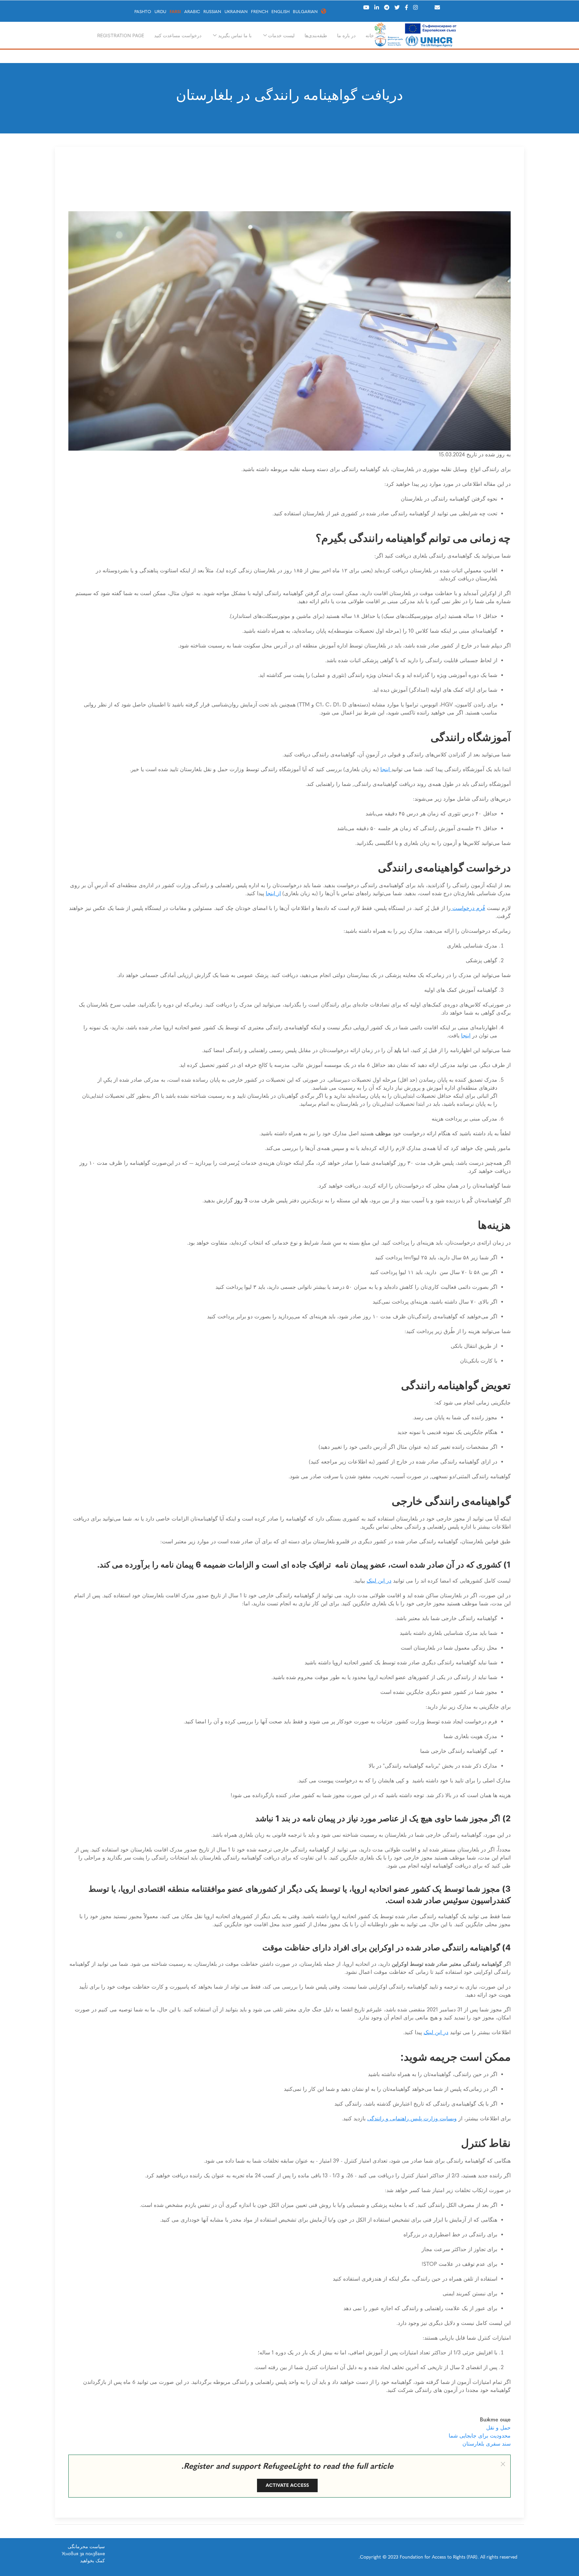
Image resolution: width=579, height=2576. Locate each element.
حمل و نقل (498, 2428)
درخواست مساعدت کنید (178, 35)
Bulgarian (305, 12)
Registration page (121, 35)
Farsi (175, 12)
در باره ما (346, 35)
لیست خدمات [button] (281, 35)
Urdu (160, 12)
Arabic (192, 12)
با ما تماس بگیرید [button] (235, 35)
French (260, 12)
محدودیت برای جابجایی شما (480, 2436)
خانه (370, 35)
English (280, 12)
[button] (503, 2464)
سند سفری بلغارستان (487, 2444)
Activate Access (287, 2485)
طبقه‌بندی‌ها (316, 35)
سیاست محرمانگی (86, 2547)
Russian (212, 12)
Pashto (143, 12)
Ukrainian (236, 12)
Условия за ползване (83, 2554)
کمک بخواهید (92, 2561)
